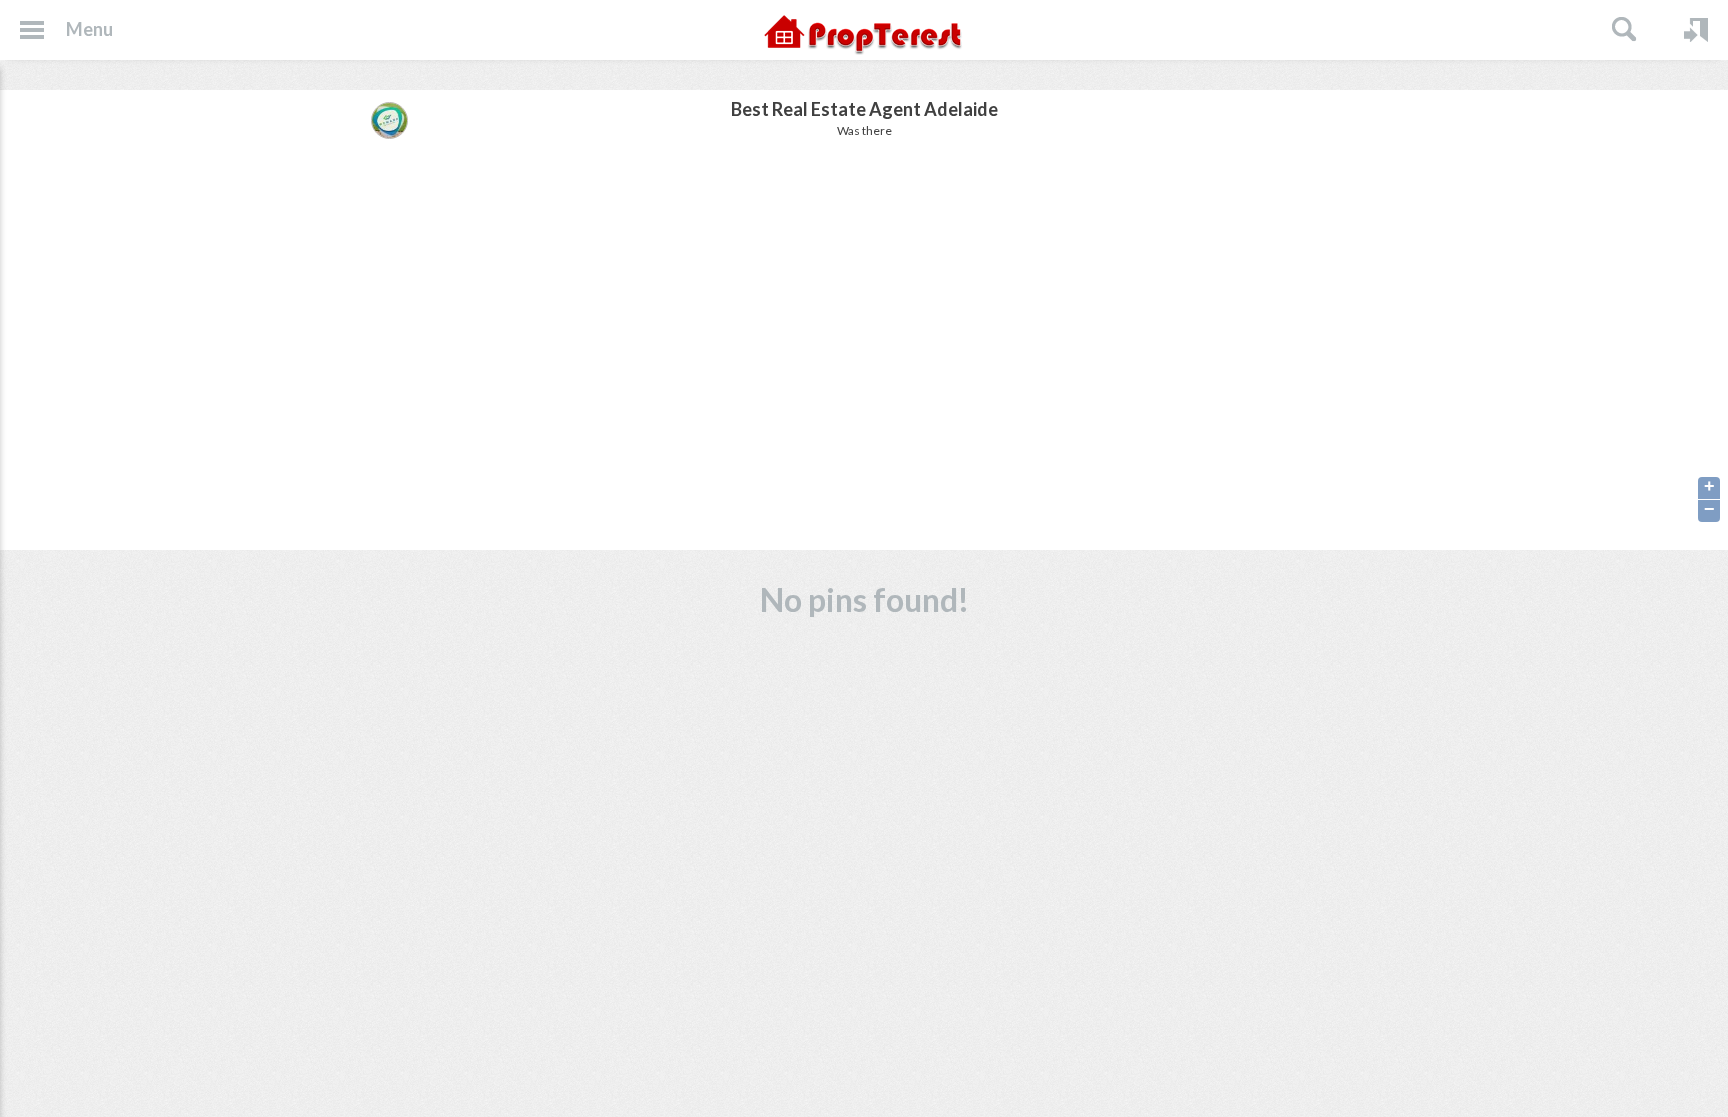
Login (1696, 30)
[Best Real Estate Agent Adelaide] (389, 120)
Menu (89, 29)
